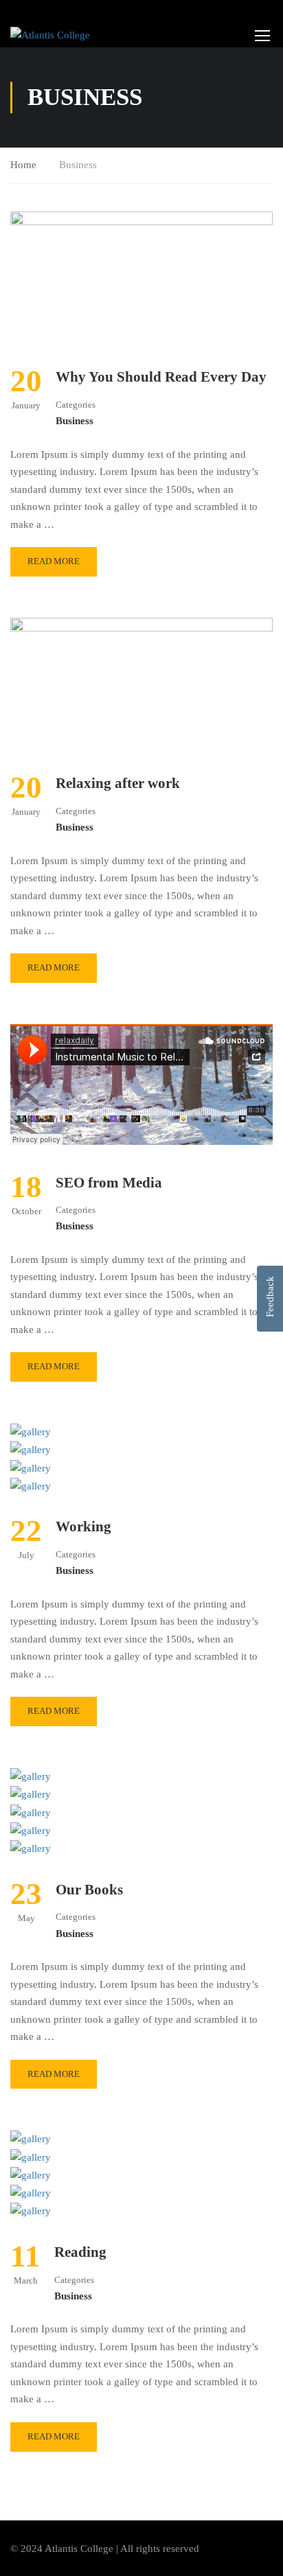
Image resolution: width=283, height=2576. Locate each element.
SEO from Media (109, 1183)
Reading (80, 2252)
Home (23, 165)
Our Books (89, 1890)
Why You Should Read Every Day (161, 377)
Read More (54, 561)
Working (83, 1527)
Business (75, 421)
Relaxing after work (118, 783)
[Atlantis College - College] (50, 35)
